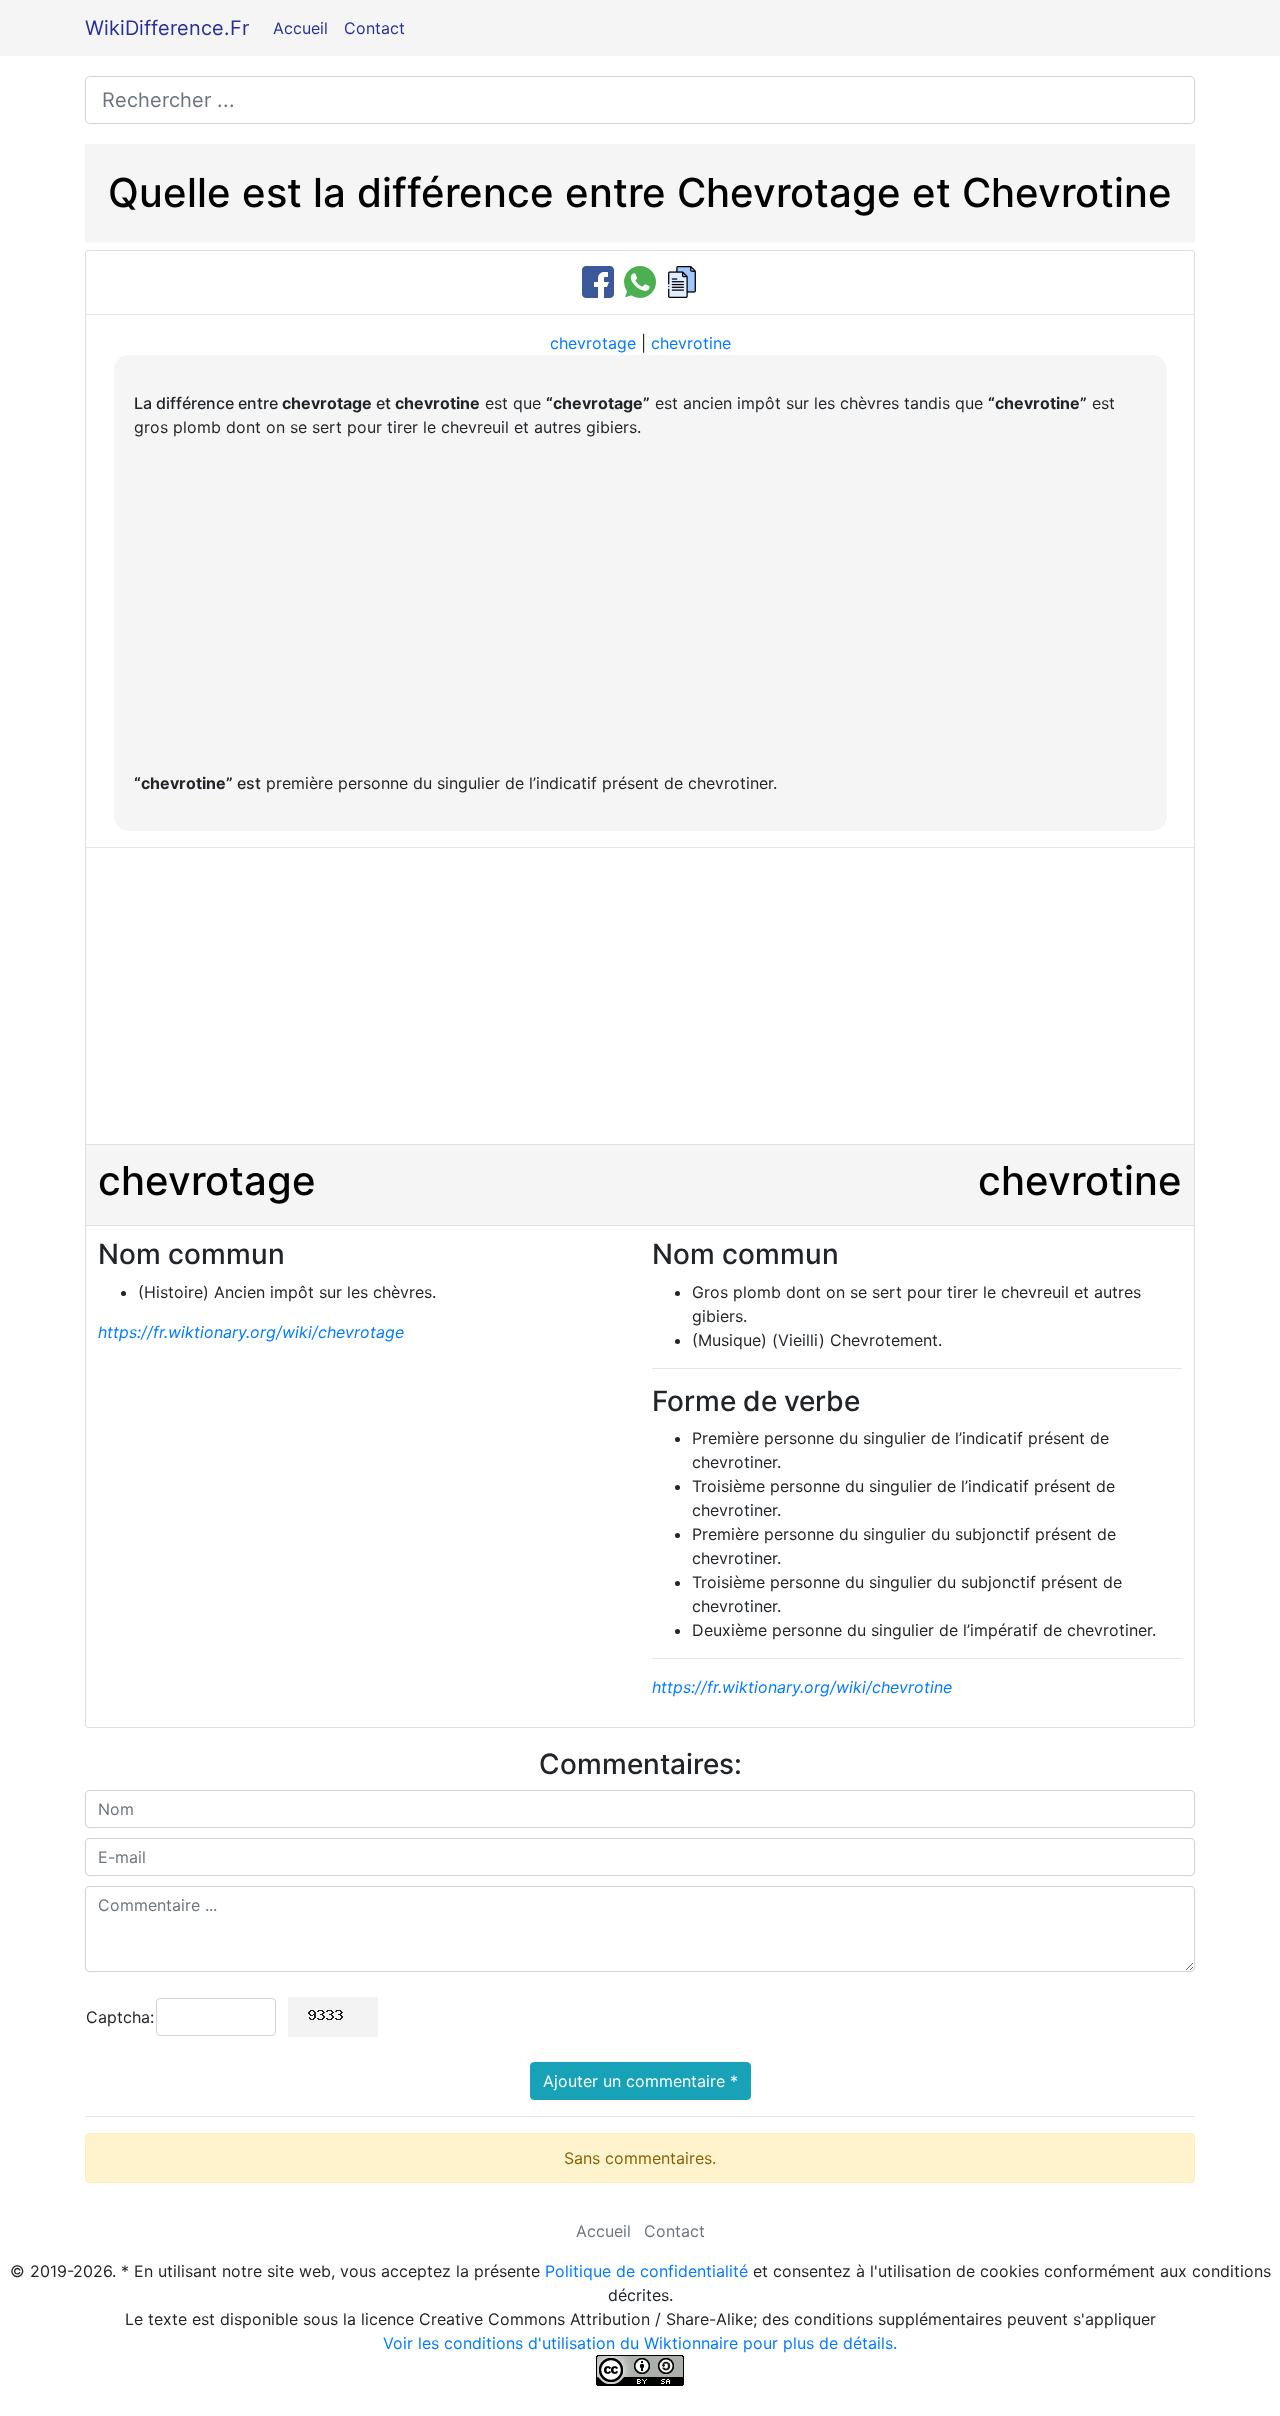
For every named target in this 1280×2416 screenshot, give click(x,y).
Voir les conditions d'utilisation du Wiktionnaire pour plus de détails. (640, 2343)
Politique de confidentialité (646, 2271)
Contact (374, 28)
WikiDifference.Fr (167, 28)
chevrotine (691, 343)
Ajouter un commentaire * (640, 2081)
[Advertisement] (640, 605)
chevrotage (593, 343)
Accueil (300, 28)
